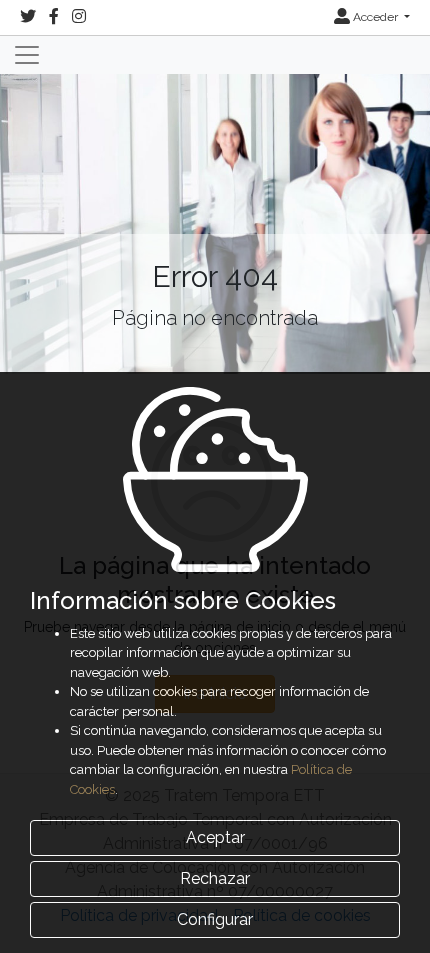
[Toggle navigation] (27, 55)
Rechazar (215, 878)
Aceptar (215, 837)
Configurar (215, 919)
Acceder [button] (375, 17)
